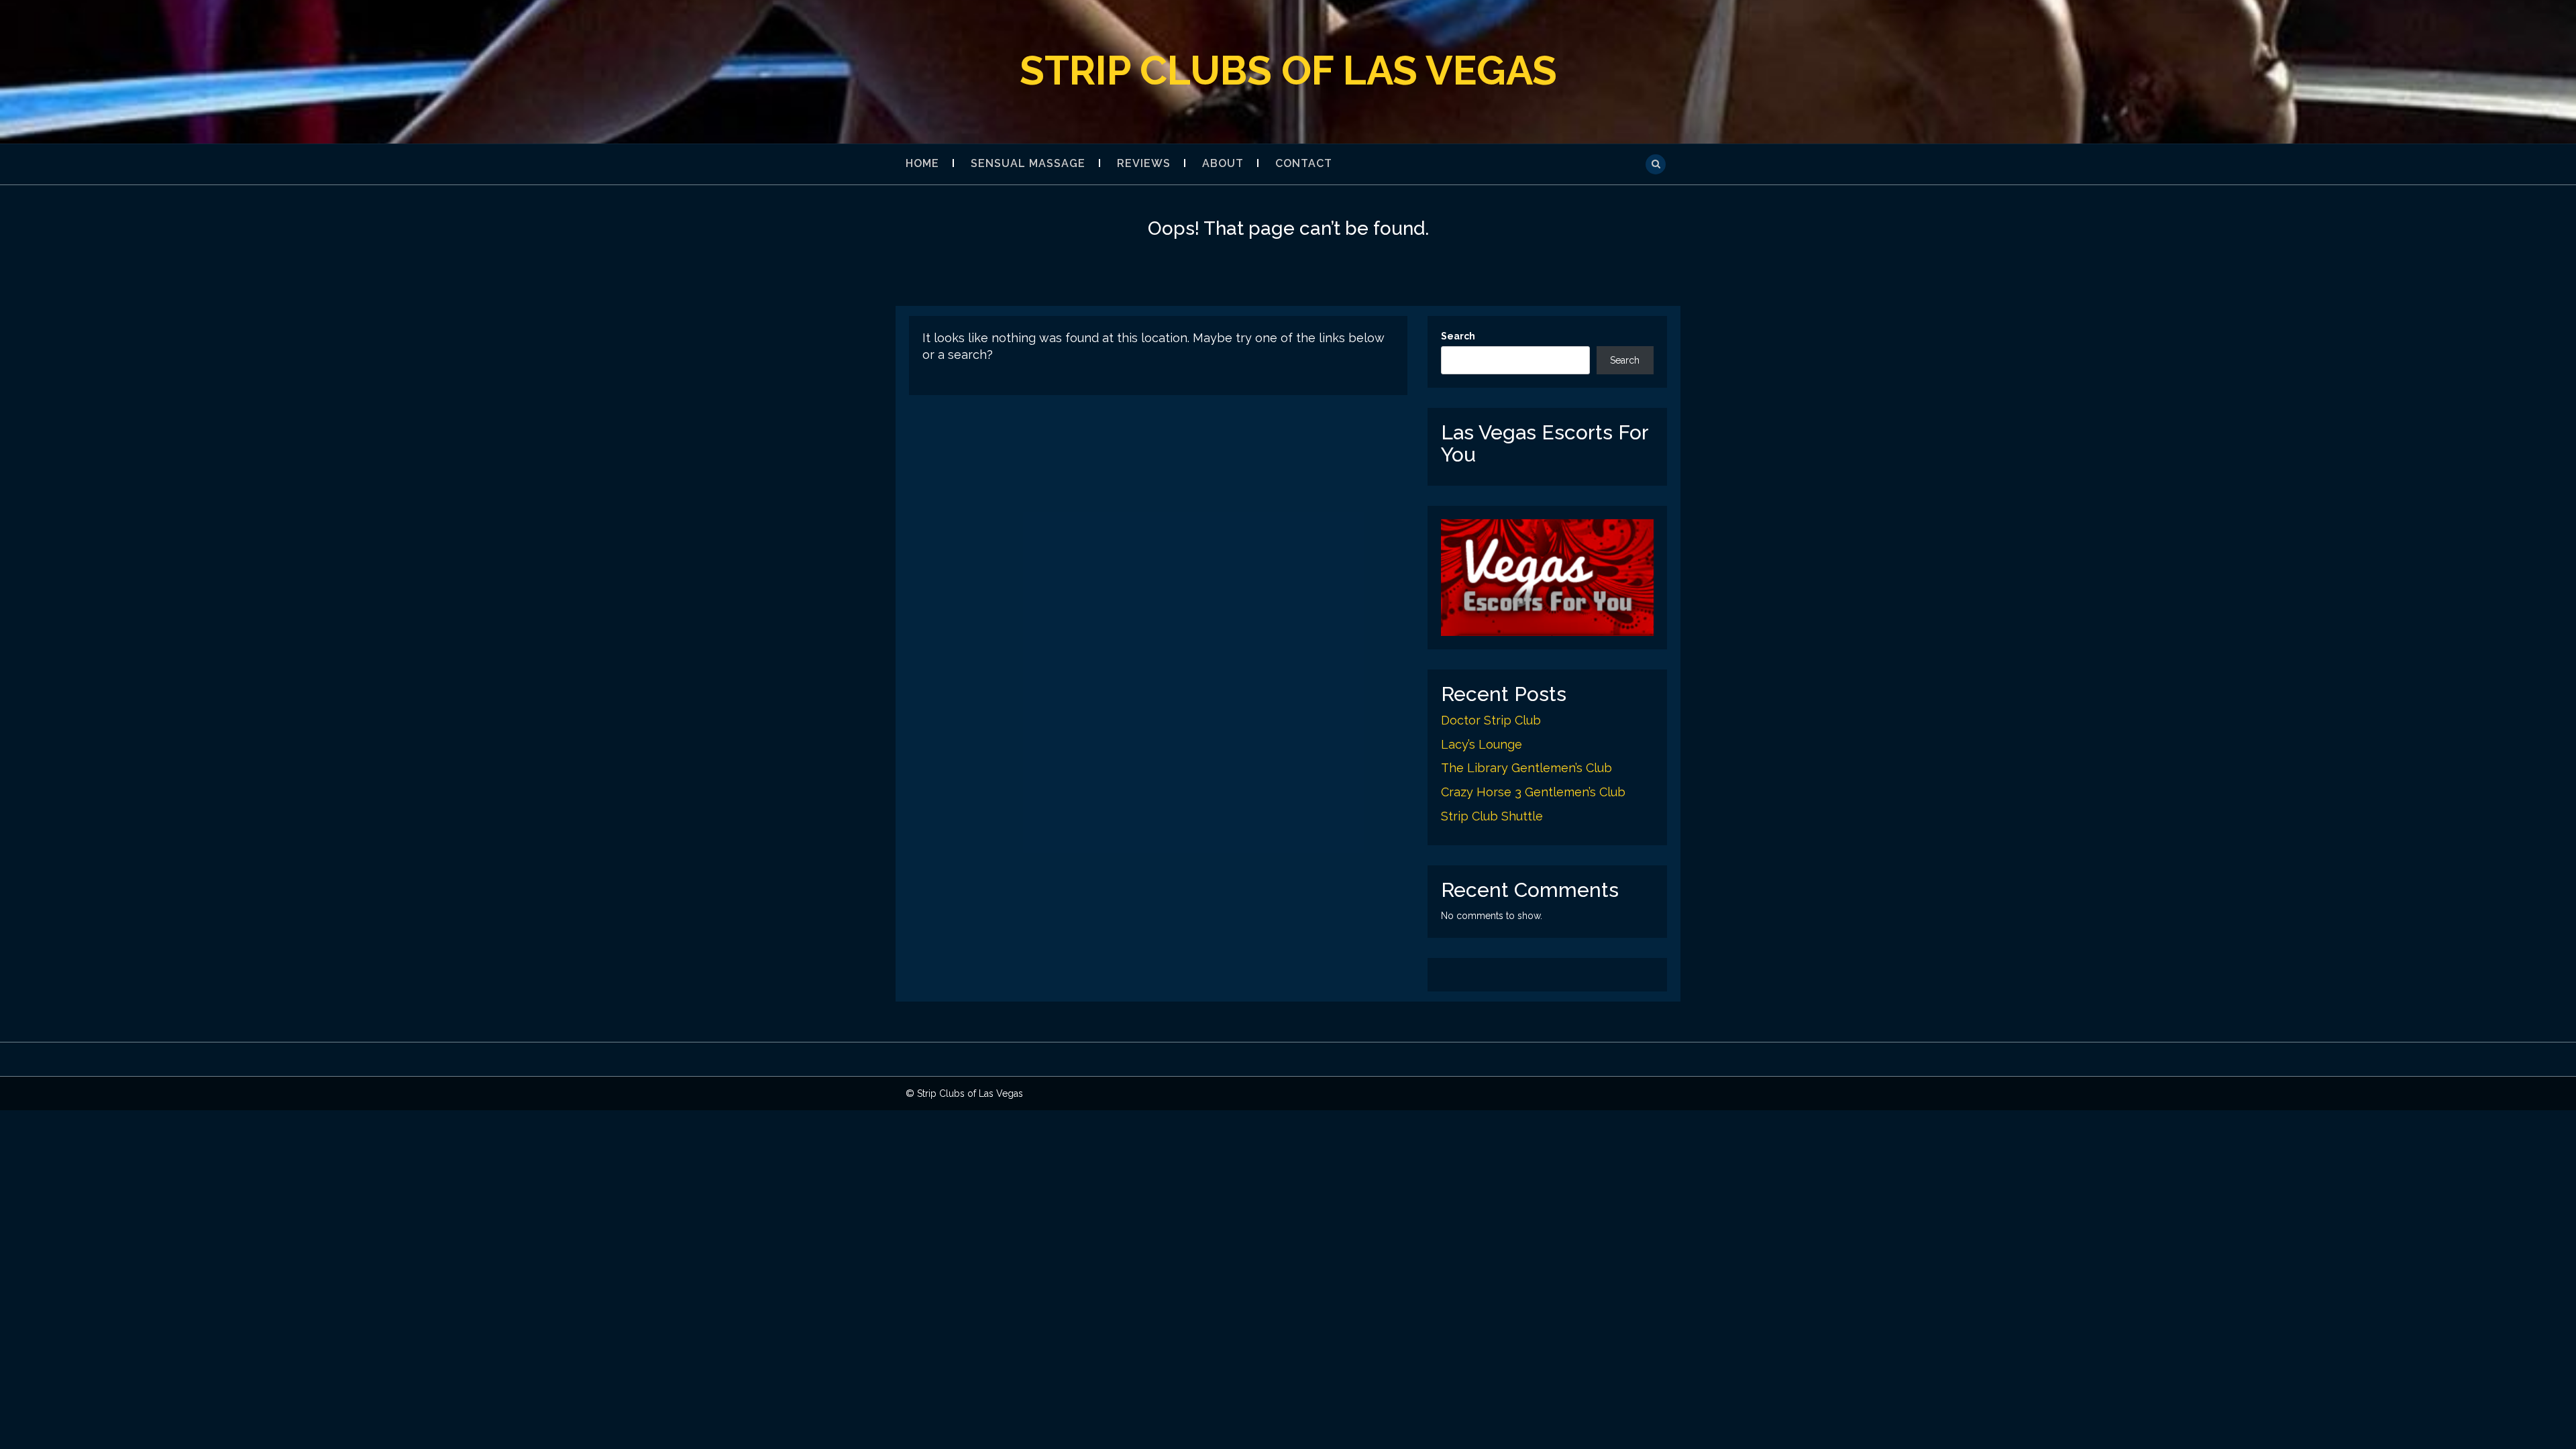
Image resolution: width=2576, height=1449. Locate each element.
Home (922, 163)
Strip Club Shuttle (1492, 816)
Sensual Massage (1028, 163)
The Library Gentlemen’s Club (1526, 768)
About (1223, 163)
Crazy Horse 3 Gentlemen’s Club (1533, 792)
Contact (1304, 163)
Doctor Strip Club (1491, 720)
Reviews (1144, 163)
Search (1458, 336)
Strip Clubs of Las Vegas (1288, 70)
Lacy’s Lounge (1482, 744)
